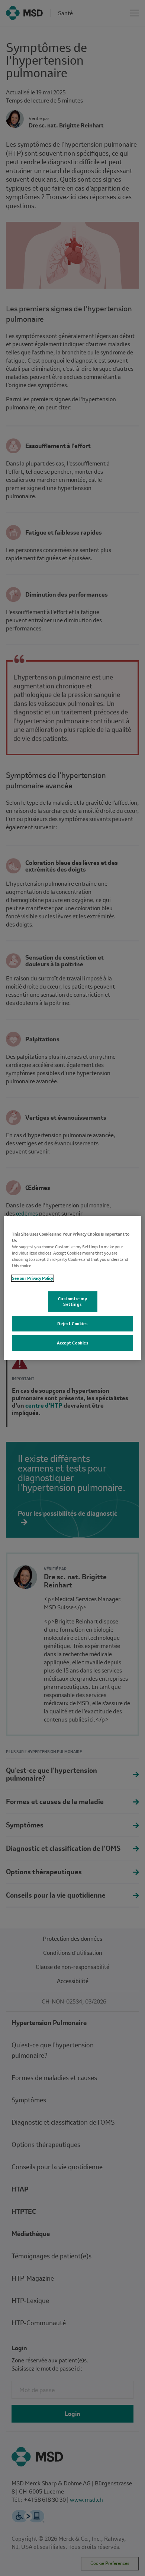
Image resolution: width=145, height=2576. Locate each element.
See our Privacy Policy (33, 1278)
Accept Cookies (73, 1343)
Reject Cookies (72, 1323)
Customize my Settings (73, 1301)
